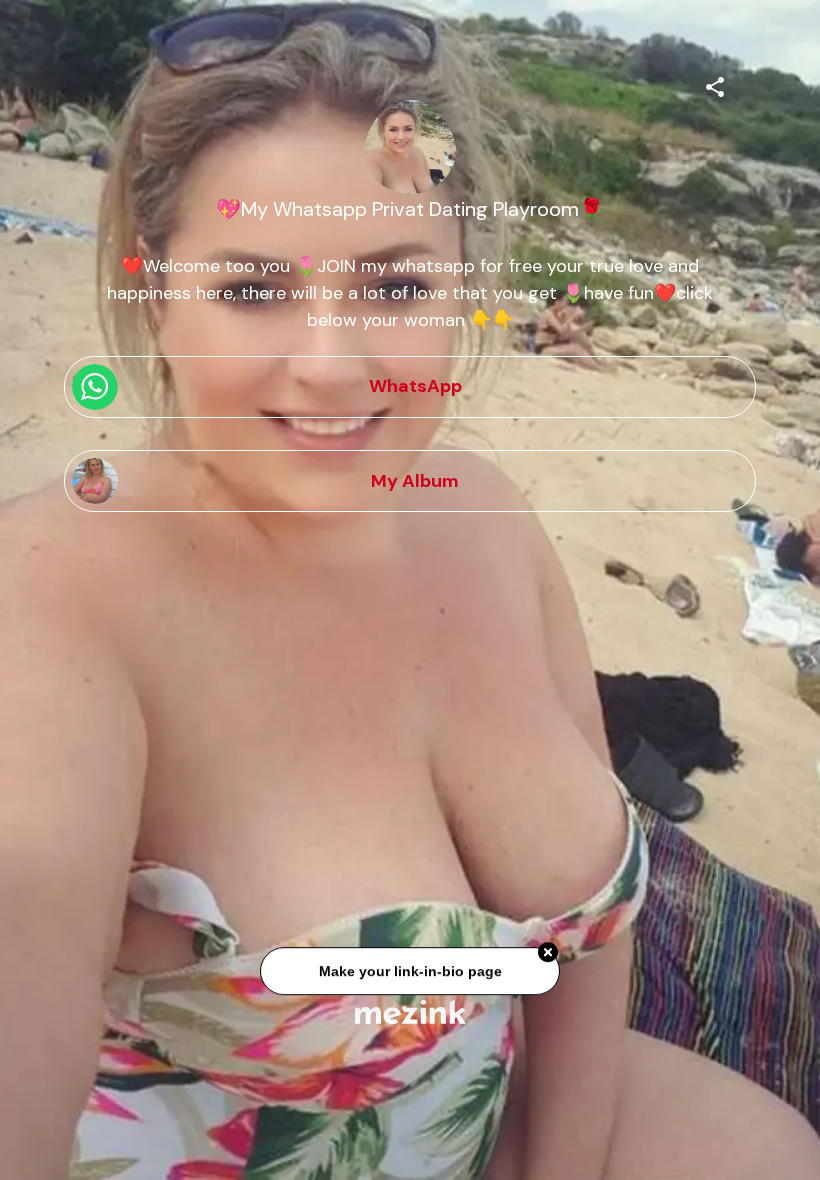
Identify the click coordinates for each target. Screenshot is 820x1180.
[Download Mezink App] (410, 1011)
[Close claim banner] (548, 956)
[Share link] (715, 84)
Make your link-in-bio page (409, 974)
